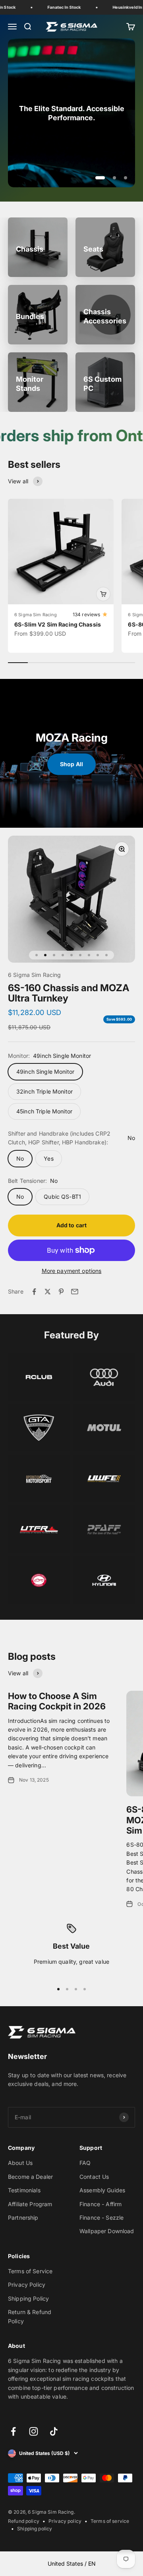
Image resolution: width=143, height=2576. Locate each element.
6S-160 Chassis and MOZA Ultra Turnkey (69, 993)
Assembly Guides (102, 2190)
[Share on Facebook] (34, 1292)
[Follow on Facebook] (13, 2431)
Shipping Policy (28, 2298)
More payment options (72, 1271)
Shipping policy (35, 2529)
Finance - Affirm (100, 2204)
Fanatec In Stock (58, 7)
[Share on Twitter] (48, 1292)
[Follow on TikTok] (54, 2431)
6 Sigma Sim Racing (36, 615)
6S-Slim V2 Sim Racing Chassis (58, 624)
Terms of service (110, 2521)
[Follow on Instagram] (34, 2431)
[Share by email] (75, 1292)
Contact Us (94, 2177)
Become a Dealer (30, 2177)
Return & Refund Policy (30, 2316)
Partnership (23, 2217)
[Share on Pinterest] (61, 1292)
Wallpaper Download (107, 2231)
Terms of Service (30, 2271)
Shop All (71, 764)
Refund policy (24, 2521)
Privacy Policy (27, 2285)
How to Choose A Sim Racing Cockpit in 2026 (57, 1701)
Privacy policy (65, 2521)
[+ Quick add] (103, 594)
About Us (20, 2163)
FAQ (85, 2163)
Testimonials (24, 2190)
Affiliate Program (30, 2204)
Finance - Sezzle (101, 2217)
